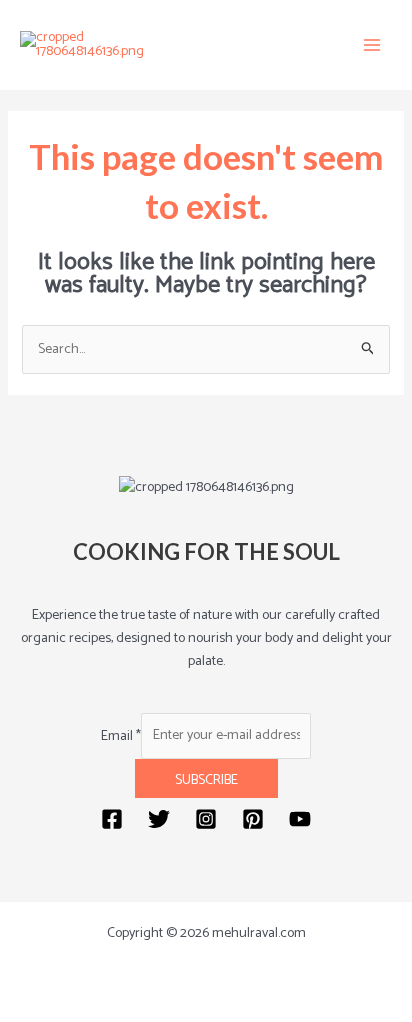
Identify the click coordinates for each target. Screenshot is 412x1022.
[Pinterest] (253, 819)
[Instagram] (206, 819)
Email (121, 735)
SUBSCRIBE (206, 780)
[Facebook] (112, 819)
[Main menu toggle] (372, 45)
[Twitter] (159, 819)
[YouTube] (300, 819)
